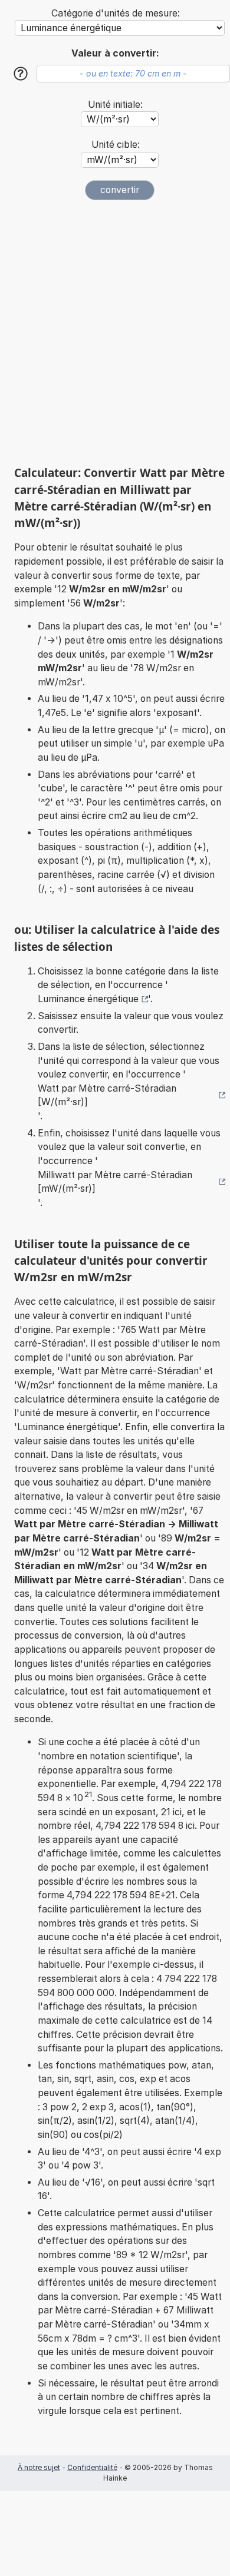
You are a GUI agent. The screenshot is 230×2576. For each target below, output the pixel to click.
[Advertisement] (115, 333)
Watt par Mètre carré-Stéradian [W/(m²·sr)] (107, 1095)
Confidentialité (92, 2467)
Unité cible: (116, 145)
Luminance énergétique (88, 999)
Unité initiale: (115, 105)
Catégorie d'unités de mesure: (116, 13)
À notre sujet (39, 2467)
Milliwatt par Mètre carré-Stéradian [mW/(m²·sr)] (115, 1182)
